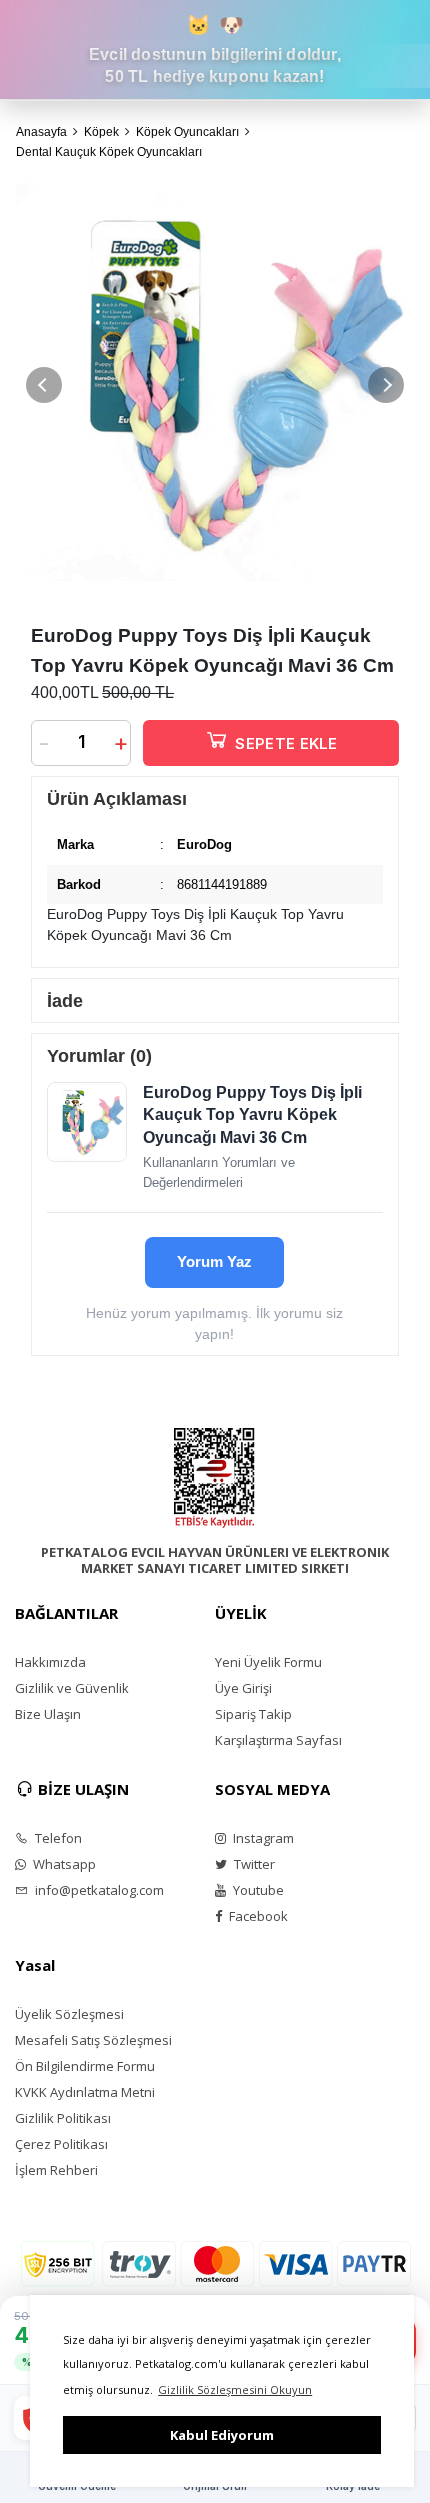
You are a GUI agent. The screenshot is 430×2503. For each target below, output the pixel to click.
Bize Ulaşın (48, 1714)
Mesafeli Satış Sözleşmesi (93, 2040)
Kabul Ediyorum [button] (222, 2435)
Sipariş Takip (253, 1714)
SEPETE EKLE (286, 743)
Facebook (257, 1916)
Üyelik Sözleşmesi (69, 2014)
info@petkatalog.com (98, 1890)
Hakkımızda (50, 1662)
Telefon (57, 1838)
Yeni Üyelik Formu (268, 1662)
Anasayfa (41, 132)
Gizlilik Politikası (63, 2118)
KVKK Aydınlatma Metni (85, 2092)
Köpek (101, 132)
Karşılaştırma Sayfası (278, 1740)
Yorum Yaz (214, 1261)
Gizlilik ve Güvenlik (72, 1688)
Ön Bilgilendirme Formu (85, 2066)
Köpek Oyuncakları (187, 132)
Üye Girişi (243, 1688)
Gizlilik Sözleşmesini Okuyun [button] (235, 2389)
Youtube (257, 1890)
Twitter (253, 1864)
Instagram (262, 1838)
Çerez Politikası (61, 2144)
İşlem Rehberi (56, 2170)
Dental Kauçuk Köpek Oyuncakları (109, 152)
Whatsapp (63, 1864)
